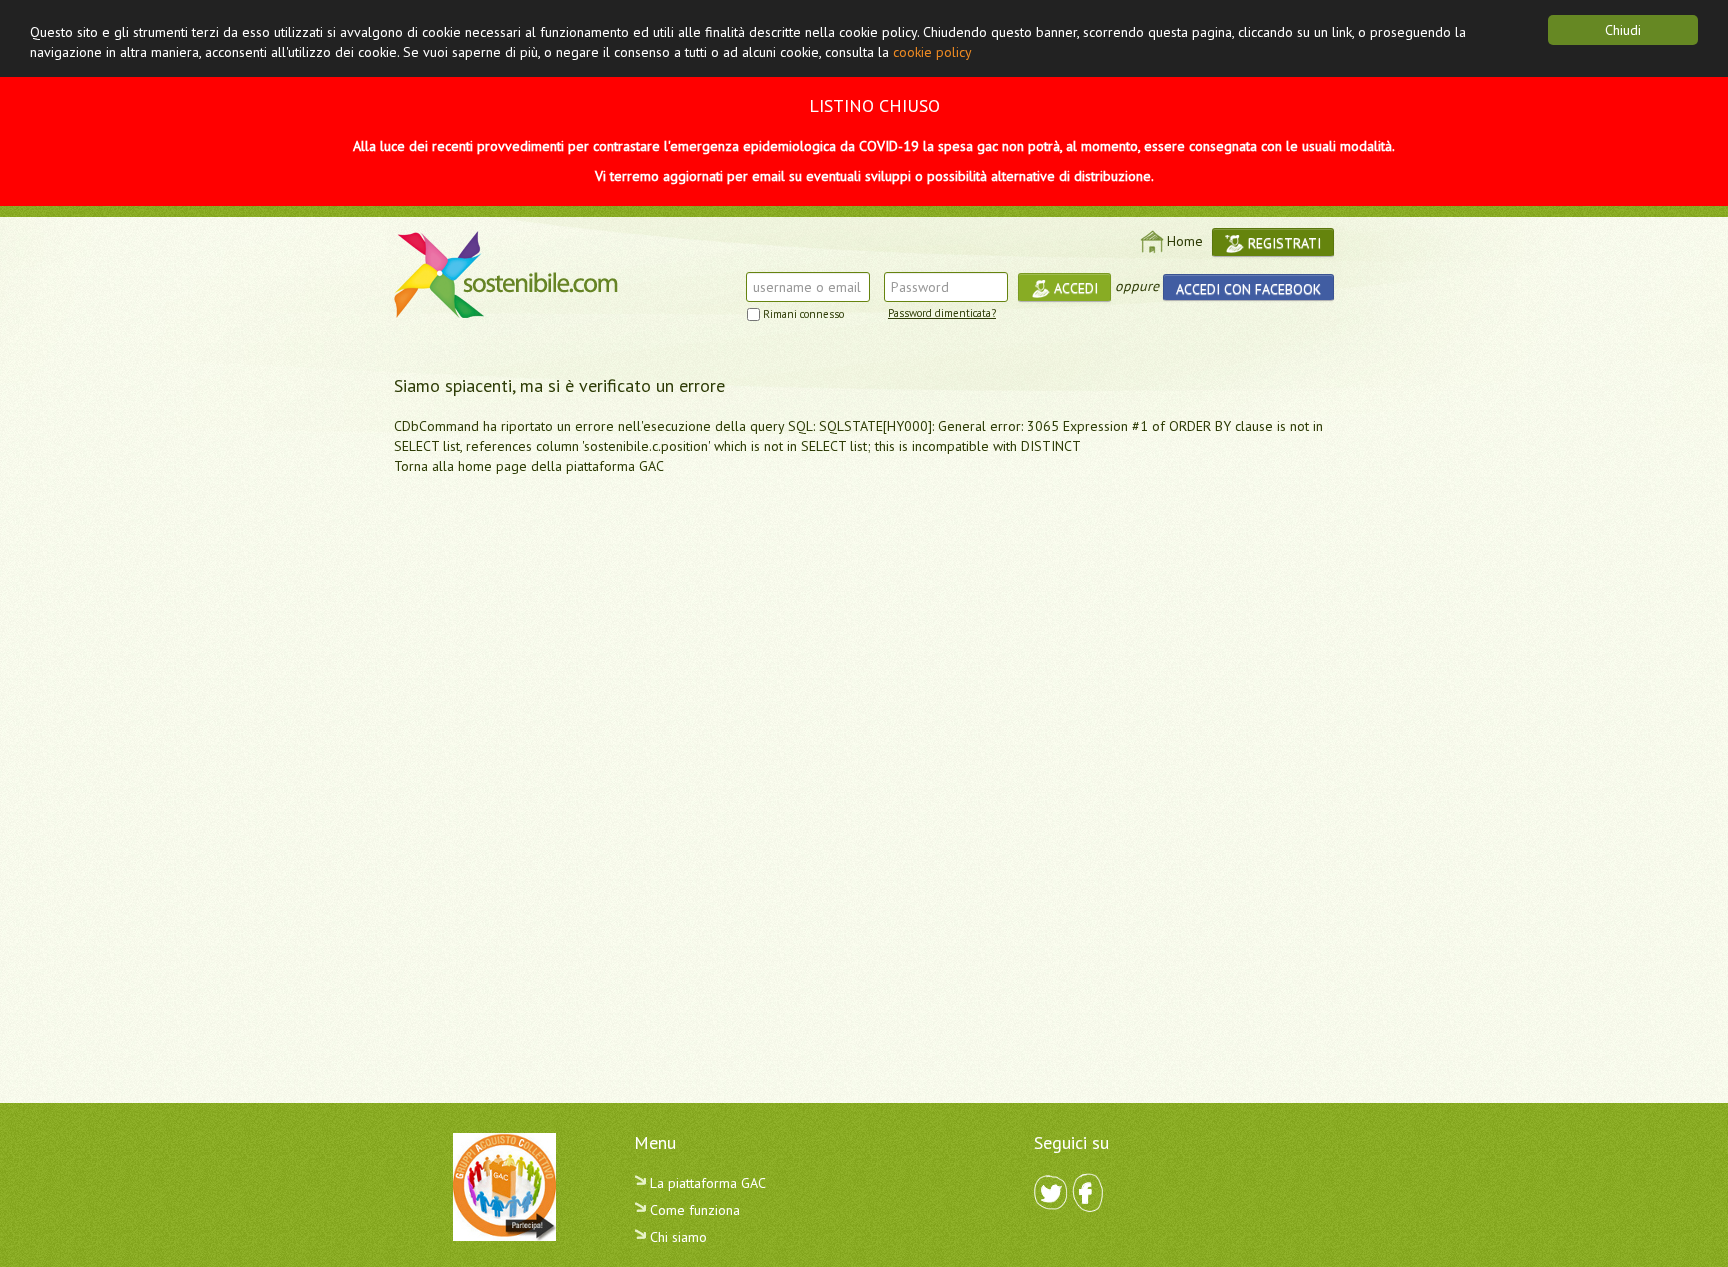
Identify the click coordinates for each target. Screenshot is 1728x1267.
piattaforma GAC (615, 466)
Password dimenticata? (942, 313)
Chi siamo (676, 1237)
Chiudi (1623, 30)
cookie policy (932, 52)
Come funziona (693, 1210)
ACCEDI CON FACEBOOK (1248, 289)
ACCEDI (1074, 288)
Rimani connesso (803, 314)
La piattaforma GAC (706, 1183)
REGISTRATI (1282, 243)
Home (1185, 241)
